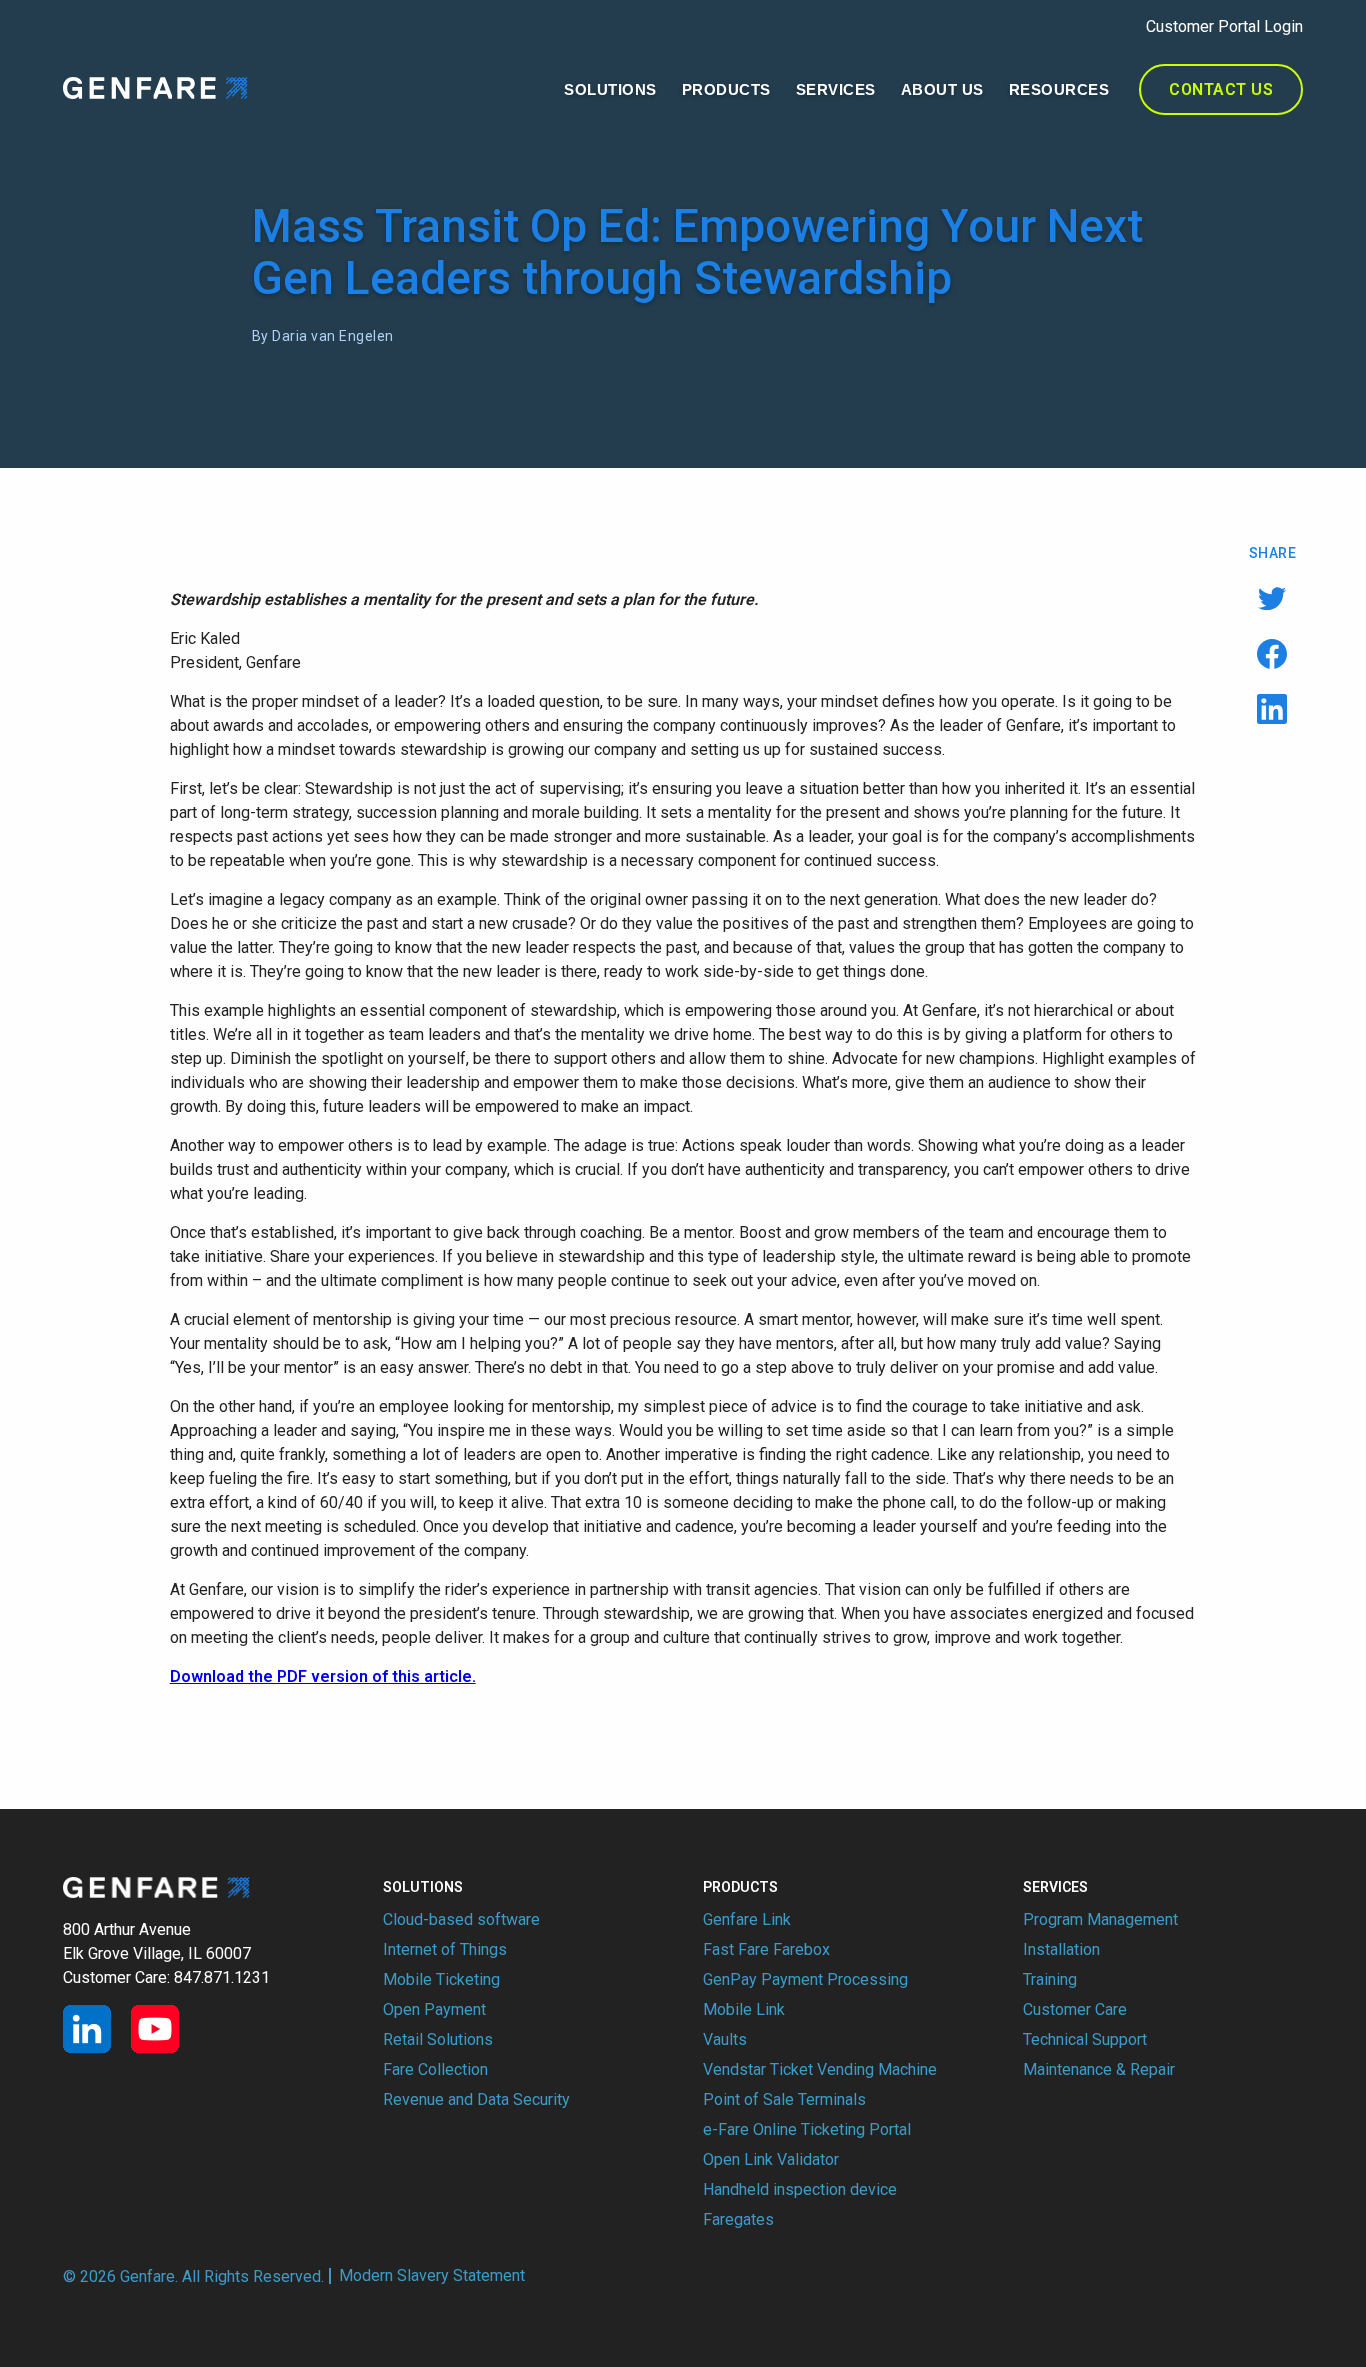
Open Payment (434, 2009)
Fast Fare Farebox (766, 1949)
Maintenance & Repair (1099, 2069)
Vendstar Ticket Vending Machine (820, 2069)
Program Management (1100, 1919)
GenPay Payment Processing (805, 1979)
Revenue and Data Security (476, 2099)
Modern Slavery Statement (432, 2276)
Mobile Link (744, 2009)
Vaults (725, 2039)
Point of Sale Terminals (784, 2099)
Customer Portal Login (1224, 26)
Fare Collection (435, 2069)
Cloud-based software (461, 1919)
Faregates (738, 2219)
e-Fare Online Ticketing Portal (807, 2129)
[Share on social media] (1272, 599)
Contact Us (1221, 89)
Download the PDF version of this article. (323, 1676)
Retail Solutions (438, 2039)
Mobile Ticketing (441, 1979)
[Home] (155, 87)
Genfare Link (747, 1919)
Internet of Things (445, 1949)
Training (1050, 1979)
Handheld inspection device (800, 2189)
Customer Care (1075, 2009)
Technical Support (1085, 2039)
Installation (1061, 1949)
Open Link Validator (771, 2159)
